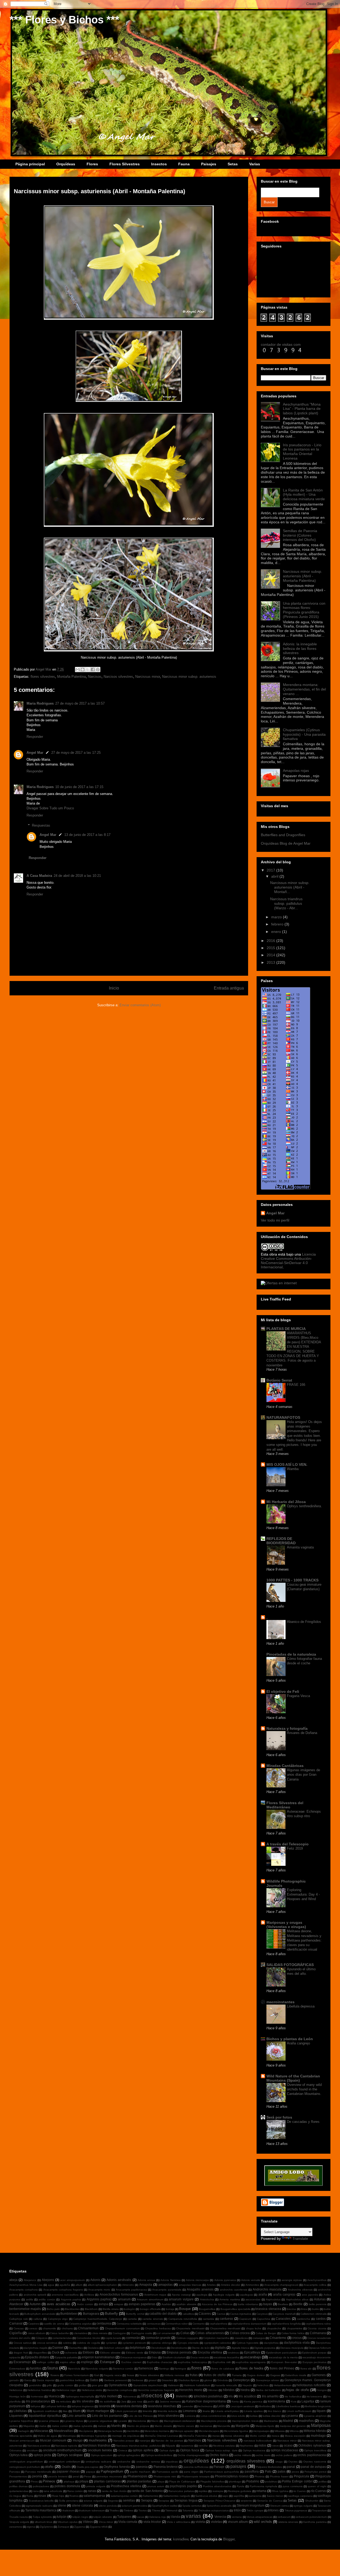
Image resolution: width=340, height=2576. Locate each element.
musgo (78, 2440)
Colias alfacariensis (209, 2333)
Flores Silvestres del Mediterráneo (285, 1805)
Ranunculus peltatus (181, 2491)
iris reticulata (64, 2402)
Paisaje (219, 2467)
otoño (49, 2467)
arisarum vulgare (181, 2299)
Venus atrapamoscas (260, 2517)
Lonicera (190, 2416)
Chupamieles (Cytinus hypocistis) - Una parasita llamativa (304, 734)
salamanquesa (94, 2496)
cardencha (303, 2319)
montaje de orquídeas (126, 2436)
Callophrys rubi (19, 2319)
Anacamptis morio (99, 2290)
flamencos (146, 2368)
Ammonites (252, 2285)
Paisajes (209, 164)
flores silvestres (43, 677)
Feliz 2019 (295, 1848)
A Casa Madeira (39, 876)
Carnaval (16, 2323)
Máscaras (41, 2431)
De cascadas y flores (303, 2122)
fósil (96, 2375)
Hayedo (247, 2385)
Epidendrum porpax (314, 2353)
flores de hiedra (251, 2368)
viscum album (238, 2522)
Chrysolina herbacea (158, 2328)
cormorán (133, 2338)
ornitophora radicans (98, 2462)
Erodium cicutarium (174, 2357)
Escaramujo (22, 2362)
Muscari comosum (53, 2440)
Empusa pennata (179, 2352)
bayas (268, 2304)
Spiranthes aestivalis (219, 2506)
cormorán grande (158, 2338)
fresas (130, 2375)
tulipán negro (80, 2517)
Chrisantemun (88, 2328)
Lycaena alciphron (315, 2416)
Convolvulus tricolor (88, 2338)
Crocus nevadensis (319, 2338)
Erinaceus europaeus (133, 2357)
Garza (28, 2380)
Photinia (260, 2476)
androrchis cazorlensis (234, 2290)
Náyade (171, 2446)
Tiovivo (143, 2510)
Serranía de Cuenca (270, 2501)
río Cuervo (318, 2491)
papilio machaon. (141, 2472)
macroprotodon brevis (245, 2421)
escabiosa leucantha (227, 2357)
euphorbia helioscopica (192, 2362)
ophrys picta (42, 2455)
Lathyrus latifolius (56, 2406)
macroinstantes (280, 2002)
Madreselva (271, 2421)
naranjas (145, 2441)
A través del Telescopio (288, 1844)
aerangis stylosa (292, 2280)
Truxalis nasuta (19, 2517)
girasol (152, 2380)
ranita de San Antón (114, 2491)
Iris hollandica (293, 2396)
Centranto (199, 2324)
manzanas (206, 2426)
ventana (237, 2517)
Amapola (146, 2285)
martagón (24, 2431)
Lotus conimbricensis (213, 2416)
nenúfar (203, 2446)
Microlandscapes (209, 2431)
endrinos (233, 2353)
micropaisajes (261, 2431)
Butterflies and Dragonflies (283, 835)
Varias (255, 164)
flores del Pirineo (282, 2368)
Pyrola (241, 2486)
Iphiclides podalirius (208, 2396)
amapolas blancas (190, 2285)
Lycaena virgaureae (100, 2421)
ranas (92, 2491)
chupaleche (274, 2328)
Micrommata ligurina (236, 2431)
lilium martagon (98, 2411)
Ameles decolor (231, 2285)
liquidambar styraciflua (45, 2416)
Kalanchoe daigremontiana (206, 2401)
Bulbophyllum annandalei (40, 2314)
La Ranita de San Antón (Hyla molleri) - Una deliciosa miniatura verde (304, 495)
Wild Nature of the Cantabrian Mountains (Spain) (293, 2078)
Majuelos (29, 2426)
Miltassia (280, 2431)
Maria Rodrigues (40, 703)
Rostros (74, 2496)
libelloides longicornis (318, 2406)
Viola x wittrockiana (179, 2522)
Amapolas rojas (296, 771)
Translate (300, 2238)
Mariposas (321, 2425)
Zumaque (63, 2527)
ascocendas (253, 2299)
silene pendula (108, 2506)
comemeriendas (62, 2338)
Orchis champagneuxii (191, 2455)
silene (62, 2505)
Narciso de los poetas (169, 2441)
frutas (194, 2375)
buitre (316, 2309)
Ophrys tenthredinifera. (304, 1506)
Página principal (30, 164)
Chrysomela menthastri (190, 2328)
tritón (237, 2510)
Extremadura (17, 2369)
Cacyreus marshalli (284, 2314)
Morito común (258, 2436)
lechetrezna (205, 2406)
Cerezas (19, 2328)
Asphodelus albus (297, 2299)
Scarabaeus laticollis (41, 2501)
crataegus (259, 2338)
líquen (321, 2411)
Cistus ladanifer (59, 2333)
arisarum (124, 2299)
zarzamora (16, 2527)
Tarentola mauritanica (41, 2510)
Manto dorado (163, 2426)
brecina (291, 2309)
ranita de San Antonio (147, 2491)
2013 (271, 962)
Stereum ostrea (280, 2506)
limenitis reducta (167, 2411)
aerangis (271, 2280)
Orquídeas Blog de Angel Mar (286, 843)
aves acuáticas (59, 2304)
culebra (67, 2343)
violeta (200, 2522)
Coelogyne (119, 2333)
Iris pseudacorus (38, 2401)
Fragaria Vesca (298, 1696)
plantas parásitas (139, 2481)
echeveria (71, 2353)
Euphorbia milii (222, 2362)
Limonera (190, 2411)
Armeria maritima (230, 2299)
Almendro (128, 2285)
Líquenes (16, 2416)
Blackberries (72, 2309)
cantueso (226, 2319)
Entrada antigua (229, 988)
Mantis (116, 2426)
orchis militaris (242, 2455)
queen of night (317, 2486)
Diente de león (201, 2348)
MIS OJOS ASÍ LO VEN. (287, 1464)
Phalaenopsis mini (165, 2476)
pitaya (84, 2481)
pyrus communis (293, 2486)
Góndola (223, 2380)
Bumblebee (69, 2314)
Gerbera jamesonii (115, 2380)
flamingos (180, 2369)
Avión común (85, 2304)
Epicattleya (252, 2352)
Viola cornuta (128, 2522)
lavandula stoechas (162, 2406)
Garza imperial (46, 2380)
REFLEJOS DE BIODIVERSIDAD (281, 1541)
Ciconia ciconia (317, 2328)
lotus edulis (238, 2416)
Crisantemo (278, 2338)
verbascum (284, 2517)
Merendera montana (157, 2431)
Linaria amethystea (227, 2411)
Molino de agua (47, 2436)
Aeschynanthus (317, 2280)
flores (196, 2368)
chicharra (67, 2328)
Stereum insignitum (251, 2505)
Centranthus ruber (177, 2324)
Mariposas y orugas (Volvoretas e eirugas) (286, 1925)
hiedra (245, 2390)
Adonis (95, 2280)
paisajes (238, 2466)
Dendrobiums (179, 2348)
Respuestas (41, 825)
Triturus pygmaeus (296, 2510)
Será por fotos (279, 2117)
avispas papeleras (142, 2304)
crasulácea (241, 2338)
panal (291, 2467)
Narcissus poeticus (39, 2446)
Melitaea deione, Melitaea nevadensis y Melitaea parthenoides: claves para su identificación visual (304, 1940)
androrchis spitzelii (35, 2295)
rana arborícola (53, 2491)
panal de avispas (313, 2467)
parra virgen (191, 2472)
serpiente (246, 2501)
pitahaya (69, 2482)
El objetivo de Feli (283, 1691)
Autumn (35, 2304)
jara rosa (137, 2402)
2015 (271, 948)
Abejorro (48, 2280)
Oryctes (293, 2462)
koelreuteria (276, 2401)
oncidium (32, 2450)
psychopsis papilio (183, 2486)
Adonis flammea (170, 2280)
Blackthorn (91, 2309)
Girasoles (167, 2380)
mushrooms (98, 2440)
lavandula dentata (129, 2406)
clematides (81, 2333)
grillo (49, 2385)
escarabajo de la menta (283, 2357)
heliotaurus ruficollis (311, 2385)
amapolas (165, 2285)
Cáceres (205, 2314)
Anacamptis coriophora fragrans (63, 2290)
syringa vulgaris (303, 2506)
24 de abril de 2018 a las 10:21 (77, 876)
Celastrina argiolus (80, 2324)
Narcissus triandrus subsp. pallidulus (138, 2446)
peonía (37, 2476)
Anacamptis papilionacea (131, 2290)
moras (216, 2436)
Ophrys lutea (18, 2455)
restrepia (218, 2491)
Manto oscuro (186, 2426)
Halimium (173, 2385)
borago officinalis (150, 2309)
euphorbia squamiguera (251, 2362)
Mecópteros (86, 2431)
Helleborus (16, 2390)
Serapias (164, 2501)
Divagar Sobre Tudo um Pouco (50, 808)
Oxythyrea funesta (117, 2467)
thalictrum (68, 2510)
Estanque (107, 2362)
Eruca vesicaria (200, 2357)
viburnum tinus (44, 2522)
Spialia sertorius (192, 2506)
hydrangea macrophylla (80, 2396)
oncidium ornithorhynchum (62, 2450)
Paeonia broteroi (166, 2467)
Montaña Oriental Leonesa (161, 2436)
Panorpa (15, 2472)
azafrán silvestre (186, 2304)
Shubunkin (312, 2501)
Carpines (34, 2324)
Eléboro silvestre (110, 2353)
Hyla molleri (108, 2396)
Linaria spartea (253, 2411)
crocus (297, 2338)
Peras (88, 2476)
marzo (277, 917)
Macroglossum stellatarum (180, 2421)
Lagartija (308, 2401)
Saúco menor (275, 2496)
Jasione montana (170, 2402)
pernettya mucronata (109, 2476)
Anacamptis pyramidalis (167, 2290)
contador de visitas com (281, 344)
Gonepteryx (241, 2380)
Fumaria (237, 2375)
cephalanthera (218, 2324)
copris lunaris (113, 2338)
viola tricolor (152, 2522)
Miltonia (294, 2431)
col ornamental (166, 2333)
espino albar (68, 2362)
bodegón (129, 2309)
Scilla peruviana (69, 2501)
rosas (42, 2496)
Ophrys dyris (167, 2450)
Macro (155, 2421)
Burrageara (91, 2314)
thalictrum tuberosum (92, 2510)
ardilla (30, 2299)
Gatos (94, 2380)
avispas (119, 2304)
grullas (83, 2385)
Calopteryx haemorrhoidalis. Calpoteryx (98, 2319)
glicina (208, 2380)
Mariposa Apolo (265, 2426)
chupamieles (295, 2328)
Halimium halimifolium (197, 2385)
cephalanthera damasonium (249, 2324)
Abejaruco (30, 2280)
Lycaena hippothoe (21, 2421)
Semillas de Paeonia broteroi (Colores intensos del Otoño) (300, 535)
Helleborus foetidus (39, 2390)
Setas (233, 164)
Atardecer (16, 2304)
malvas (102, 2426)
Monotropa (69, 2436)
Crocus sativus (23, 2343)
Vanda (175, 2517)
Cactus (221, 2314)
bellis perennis (318, 2304)
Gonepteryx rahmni (268, 2380)
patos (282, 2471)
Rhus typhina (280, 2491)
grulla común (65, 2385)
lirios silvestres (168, 2416)
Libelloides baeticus (288, 2406)
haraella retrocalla (226, 2385)
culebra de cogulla (89, 2343)
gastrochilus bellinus (72, 2380)
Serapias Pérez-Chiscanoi (219, 2501)
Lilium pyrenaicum (126, 2411)
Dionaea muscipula (292, 2348)
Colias (185, 2333)
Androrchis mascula (267, 2289)
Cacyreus (262, 2314)
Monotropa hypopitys (94, 2436)
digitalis (220, 2348)
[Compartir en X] (88, 670)
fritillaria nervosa (174, 2375)
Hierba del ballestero (268, 2390)
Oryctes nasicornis (315, 2462)
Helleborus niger (66, 2390)
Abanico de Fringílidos (304, 1622)
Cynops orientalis (188, 2343)
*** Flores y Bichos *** (64, 20)
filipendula (74, 2369)
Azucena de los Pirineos (217, 2304)
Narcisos (95, 677)
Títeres (156, 2510)
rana (36, 2491)
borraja (170, 2309)
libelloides (265, 2406)
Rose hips (58, 2496)
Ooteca (123, 2450)
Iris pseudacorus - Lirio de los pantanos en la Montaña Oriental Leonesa (302, 452)
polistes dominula (67, 2486)
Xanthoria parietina (315, 2522)
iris (231, 2396)
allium (79, 2285)
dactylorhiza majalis (36, 2348)
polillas (323, 2482)
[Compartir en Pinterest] (98, 670)
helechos (263, 2385)
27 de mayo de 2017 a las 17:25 (76, 753)
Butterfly (111, 2314)
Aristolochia (207, 2299)
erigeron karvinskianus (98, 2357)
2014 (271, 955)
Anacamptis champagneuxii (281, 2285)
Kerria (235, 2402)
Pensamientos (18, 2476)
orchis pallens (284, 2455)
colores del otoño (20, 2338)
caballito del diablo (163, 2314)
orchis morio (263, 2455)
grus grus (97, 2385)
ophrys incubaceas (284, 2450)
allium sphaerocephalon (102, 2285)
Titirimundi (171, 2510)
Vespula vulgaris (19, 2522)
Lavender (188, 2406)
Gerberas (137, 2380)
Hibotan (213, 2390)
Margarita (243, 2426)
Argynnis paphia (71, 2299)
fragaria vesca (113, 2375)
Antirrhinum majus (155, 2295)
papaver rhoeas (68, 2471)
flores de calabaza (223, 2369)
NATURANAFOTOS (283, 1417)
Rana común (75, 2491)
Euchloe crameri (131, 2362)
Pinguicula (301, 2476)
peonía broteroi (58, 2476)
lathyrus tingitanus (83, 2406)
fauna (53, 2368)
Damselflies (76, 2348)
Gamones (319, 2375)
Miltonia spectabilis (21, 2436)
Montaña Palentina (71, 677)
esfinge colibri (46, 2362)
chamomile (50, 2328)
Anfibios (89, 2295)
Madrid (288, 2421)
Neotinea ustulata (224, 2446)
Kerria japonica (253, 2402)
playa (161, 2482)
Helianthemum (283, 2385)
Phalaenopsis (137, 2476)
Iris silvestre (85, 2401)
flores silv (306, 2369)
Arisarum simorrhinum (150, 2299)
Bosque (185, 2309)
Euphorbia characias (160, 2362)
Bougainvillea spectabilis (235, 2309)
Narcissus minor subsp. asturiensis (189, 677)
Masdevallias (63, 2431)
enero (277, 932)
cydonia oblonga (161, 2343)
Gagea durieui (256, 2375)
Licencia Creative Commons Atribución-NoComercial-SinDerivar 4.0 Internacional (288, 1261)
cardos (321, 2319)
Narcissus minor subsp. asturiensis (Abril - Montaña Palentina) (303, 576)
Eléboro (88, 2352)
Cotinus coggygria (187, 2338)
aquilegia (202, 2295)
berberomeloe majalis (25, 2309)
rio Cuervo (299, 2491)
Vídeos (88, 2522)
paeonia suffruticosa (196, 2467)
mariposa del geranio (293, 2426)
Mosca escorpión (295, 2436)
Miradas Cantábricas (285, 1766)
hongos (322, 2390)
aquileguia (246, 2295)
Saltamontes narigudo (177, 2496)
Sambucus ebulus (206, 2496)
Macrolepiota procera (214, 2421)
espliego (87, 2362)
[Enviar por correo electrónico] (78, 670)
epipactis (15, 2357)
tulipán (62, 2517)
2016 (271, 941)
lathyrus (36, 2406)
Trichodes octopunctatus (214, 2510)
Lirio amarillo (77, 2416)
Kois (294, 2402)
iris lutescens (314, 2396)
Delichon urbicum (114, 2348)
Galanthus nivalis (296, 2375)
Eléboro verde (135, 2353)
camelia (132, 2319)
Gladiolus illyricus (189, 2380)
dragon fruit (21, 2353)
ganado (14, 2380)
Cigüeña (16, 2333)
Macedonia (139, 2421)
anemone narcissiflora (65, 2295)
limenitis (147, 2411)
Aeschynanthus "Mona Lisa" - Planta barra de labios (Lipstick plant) (302, 409)
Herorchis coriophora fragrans (156, 2390)
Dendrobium (159, 2348)
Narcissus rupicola (66, 2446)
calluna (38, 2319)
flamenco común (123, 2369)
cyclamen (111, 2343)
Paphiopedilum (112, 2471)
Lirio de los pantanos (107, 2416)
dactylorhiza (271, 2343)
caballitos (188, 2314)
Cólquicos (42, 2338)
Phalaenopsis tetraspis (195, 2476)
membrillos (133, 2431)
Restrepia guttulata (240, 2491)
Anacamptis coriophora (24, 2290)
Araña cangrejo (298, 2043)
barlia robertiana (248, 2304)
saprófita (239, 2496)
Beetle (298, 2304)
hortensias (37, 2396)
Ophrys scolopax (70, 2455)
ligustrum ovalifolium (45, 2411)
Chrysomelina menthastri (225, 2328)
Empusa (155, 2352)
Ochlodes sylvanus (312, 2445)
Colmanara (318, 2333)
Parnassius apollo (167, 2472)
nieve (276, 2446)
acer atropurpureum (73, 2280)
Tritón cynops (255, 2510)
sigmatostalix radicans (39, 2506)
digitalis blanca (240, 2348)
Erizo (154, 2357)
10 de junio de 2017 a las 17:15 (79, 787)
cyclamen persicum (134, 2343)
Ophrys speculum (101, 2455)
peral (76, 2476)
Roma (30, 2496)
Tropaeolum (319, 2510)
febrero (278, 924)
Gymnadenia (118, 2385)
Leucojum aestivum (242, 2406)
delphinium (137, 2348)
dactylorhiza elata (297, 2343)
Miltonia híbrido (315, 2431)
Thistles (114, 2510)
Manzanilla (224, 2426)
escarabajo (252, 2357)
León (221, 2406)
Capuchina (263, 2319)
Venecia (220, 2517)
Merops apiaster (184, 2431)
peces (295, 2472)
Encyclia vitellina (210, 2352)
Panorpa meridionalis (38, 2472)
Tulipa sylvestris (42, 2517)
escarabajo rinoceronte (317, 2357)
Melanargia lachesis (110, 2431)
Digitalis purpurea (265, 2348)
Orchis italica (219, 2455)
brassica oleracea (268, 2309)
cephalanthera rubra (318, 2324)
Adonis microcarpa (197, 2280)
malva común (60, 2426)
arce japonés (310, 2295)
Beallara (283, 2304)
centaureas (154, 2324)
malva (43, 2426)
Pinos (34, 2482)
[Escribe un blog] (83, 670)
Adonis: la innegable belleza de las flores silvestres (300, 649)
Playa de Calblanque (182, 2482)
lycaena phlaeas (49, 2421)
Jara (124, 2402)
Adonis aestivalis (119, 2280)
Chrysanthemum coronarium (122, 2328)
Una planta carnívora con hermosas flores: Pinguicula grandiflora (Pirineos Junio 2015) (304, 610)
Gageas (275, 2375)
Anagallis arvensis (200, 2289)
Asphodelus (273, 2299)
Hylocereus (129, 2396)
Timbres (129, 2510)
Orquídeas (66, 164)
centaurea (104, 2323)
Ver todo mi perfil (275, 1220)
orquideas (172, 2462)
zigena (31, 2527)
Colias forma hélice (293, 2333)
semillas (129, 2500)
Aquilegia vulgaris (224, 2295)
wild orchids (263, 2522)
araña (263, 2294)
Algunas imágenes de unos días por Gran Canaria (303, 1775)
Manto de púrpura (138, 2426)
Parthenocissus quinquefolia (222, 2472)
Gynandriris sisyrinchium (148, 2385)
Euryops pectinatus (314, 2362)
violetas (216, 2522)
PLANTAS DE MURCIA (286, 1329)
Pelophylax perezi (315, 2472)
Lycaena (292, 2416)
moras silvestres (235, 2436)
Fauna (184, 164)
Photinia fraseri (279, 2476)
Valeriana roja (157, 2517)
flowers (55, 2375)
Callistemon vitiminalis (314, 2314)
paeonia (142, 2467)
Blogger (229, 2539)
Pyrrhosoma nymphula (263, 2486)
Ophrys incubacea (254, 2450)
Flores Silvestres (125, 164)
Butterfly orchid (135, 2314)
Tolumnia (188, 2510)
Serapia (147, 2500)
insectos (152, 2395)
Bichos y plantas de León (290, 2039)
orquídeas (196, 2461)
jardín (151, 2402)
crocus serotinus (47, 2343)
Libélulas (20, 2411)
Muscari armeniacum (22, 2441)
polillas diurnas (18, 2486)
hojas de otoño (297, 2390)
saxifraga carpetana (300, 2496)
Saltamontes (151, 2496)
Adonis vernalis (251, 2280)
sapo (225, 2496)
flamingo (164, 2369)
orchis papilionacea (311, 2455)
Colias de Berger (266, 2333)
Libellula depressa (301, 2006)
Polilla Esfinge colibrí (297, 2481)
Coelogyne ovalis (141, 2333)
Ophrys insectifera (315, 2450)
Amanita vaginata (300, 1547)
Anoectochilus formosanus (119, 2294)
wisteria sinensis (288, 2522)
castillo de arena (54, 2324)
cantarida (208, 2319)
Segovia (113, 2501)
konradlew (181, 2539)
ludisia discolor (272, 2416)
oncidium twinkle (100, 2450)
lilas (65, 2411)
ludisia (254, 2416)
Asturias (320, 2299)
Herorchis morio (191, 2390)
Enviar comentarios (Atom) (140, 1005)
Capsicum (245, 2319)
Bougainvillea (207, 2309)
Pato (268, 2471)
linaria (206, 2411)
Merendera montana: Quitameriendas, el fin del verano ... (304, 689)
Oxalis (66, 2467)
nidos (262, 2445)
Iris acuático (247, 2396)
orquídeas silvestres (246, 2461)
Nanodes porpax (124, 2441)
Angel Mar (35, 753)
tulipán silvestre (103, 2517)
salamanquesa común (124, 2496)
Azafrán (166, 2304)
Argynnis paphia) (99, 2299)
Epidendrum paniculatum (282, 2353)
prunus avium (156, 2486)
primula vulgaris (96, 2486)
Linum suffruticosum (299, 2411)
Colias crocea (240, 2333)
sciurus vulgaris (93, 2501)
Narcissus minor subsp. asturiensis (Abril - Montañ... (290, 887)
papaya (91, 2472)
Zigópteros (46, 2527)
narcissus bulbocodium (258, 2441)
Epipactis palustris (66, 2357)
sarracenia (255, 2496)
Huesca (54, 2396)
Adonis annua (146, 2280)
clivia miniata (100, 2333)
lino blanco (275, 2411)
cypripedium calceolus (218, 2343)
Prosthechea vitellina (126, 2486)
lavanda (105, 2406)
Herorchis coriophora (120, 2390)
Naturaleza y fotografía (287, 1728)
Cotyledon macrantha (216, 2338)
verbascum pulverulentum (311, 2517)
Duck (56, 2352)
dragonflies (40, 2353)
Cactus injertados (241, 2314)
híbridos (229, 2390)
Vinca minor (106, 2522)
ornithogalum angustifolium (26, 2462)
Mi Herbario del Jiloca (286, 1502)
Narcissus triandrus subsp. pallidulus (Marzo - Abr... (286, 903)
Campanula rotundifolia (183, 2319)
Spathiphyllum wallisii (165, 2506)
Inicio (114, 988)
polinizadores (41, 2486)
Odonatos (15, 2450)
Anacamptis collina (315, 2285)
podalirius (271, 2482)
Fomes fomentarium (76, 2375)
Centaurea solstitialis (129, 2324)
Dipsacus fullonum (320, 2348)
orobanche (124, 2462)
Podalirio (253, 2481)
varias (193, 2516)
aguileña (65, 2285)
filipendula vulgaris (97, 2369)
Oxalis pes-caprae (88, 2467)
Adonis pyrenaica (225, 2280)
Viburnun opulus (68, 2522)
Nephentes (247, 2446)
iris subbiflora (108, 2402)
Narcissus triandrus (96, 2445)
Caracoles (283, 2319)
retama (261, 2491)
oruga (279, 2462)
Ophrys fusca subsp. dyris (222, 2450)
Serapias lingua (186, 2500)
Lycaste (122, 2421)
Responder (35, 737)
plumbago (235, 2482)
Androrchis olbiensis (300, 2290)
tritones (273, 2510)
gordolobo (35, 2385)
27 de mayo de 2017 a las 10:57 (80, 703)
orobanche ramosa (148, 2462)
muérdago (318, 2436)
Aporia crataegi (181, 2295)
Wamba (293, 1469)
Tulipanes (124, 2517)
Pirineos (49, 2481)
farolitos (36, 2368)
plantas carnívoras (107, 2481)
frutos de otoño (215, 2375)
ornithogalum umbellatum (64, 2462)
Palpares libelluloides (269, 2467)
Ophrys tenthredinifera (159, 2455)
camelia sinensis (153, 2319)
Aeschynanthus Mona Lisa (26, 2285)
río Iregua (15, 2496)
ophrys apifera (143, 2450)
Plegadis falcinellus (212, 2482)
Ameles (211, 2285)
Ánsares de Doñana (302, 1733)
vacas (141, 2517)
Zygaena (80, 2527)
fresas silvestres (149, 2375)
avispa (103, 2304)
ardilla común (47, 2299)
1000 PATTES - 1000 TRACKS (292, 1580)
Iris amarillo (270, 2396)
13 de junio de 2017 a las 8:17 (87, 835)
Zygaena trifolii (99, 2527)
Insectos (159, 164)
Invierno (182, 2396)
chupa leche (254, 2328)
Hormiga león (18, 2396)
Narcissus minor (148, 677)
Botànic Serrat (279, 1380)
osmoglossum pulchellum (25, 2467)
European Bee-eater (284, 2362)
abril (275, 876)
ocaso (288, 2445)
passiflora (252, 2471)
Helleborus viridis (92, 2390)
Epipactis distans (37, 2357)
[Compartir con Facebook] (93, 670)
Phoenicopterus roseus (232, 2476)
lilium (77, 2411)
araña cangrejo (284, 2294)
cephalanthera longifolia (286, 2324)
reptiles (203, 2491)
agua (51, 2285)
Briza (304, 2309)
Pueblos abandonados (217, 2486)
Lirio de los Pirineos (140, 2416)
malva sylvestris (83, 2426)
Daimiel (58, 2348)
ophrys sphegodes (129, 2455)
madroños (306, 2421)
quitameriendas (19, 2491)
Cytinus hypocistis (247, 2343)
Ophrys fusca (190, 2450)
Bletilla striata (111, 2309)
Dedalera (93, 2348)
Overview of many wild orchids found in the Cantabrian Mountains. (304, 2089)
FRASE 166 (296, 1385)
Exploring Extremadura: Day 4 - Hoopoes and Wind (303, 1895)
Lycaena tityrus (73, 2421)
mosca (275, 2436)
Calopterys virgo (58, 2319)
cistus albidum (36, 2333)
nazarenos (187, 2446)
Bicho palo (53, 2309)
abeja (13, 2280)
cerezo (33, 2328)
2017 (271, 870)
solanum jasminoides (134, 2506)
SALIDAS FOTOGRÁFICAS (290, 1965)
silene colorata (82, 2505)
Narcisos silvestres (118, 677)
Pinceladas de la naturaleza (291, 1654)
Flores (92, 164)
